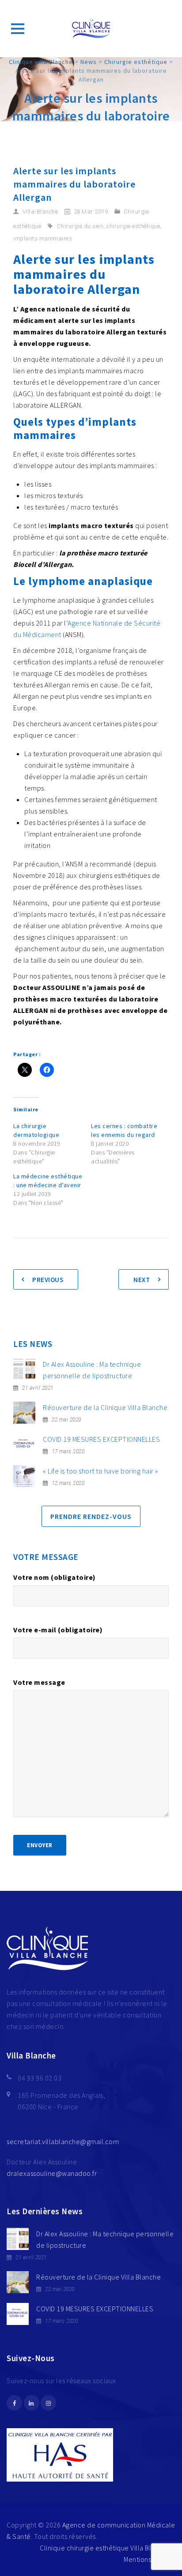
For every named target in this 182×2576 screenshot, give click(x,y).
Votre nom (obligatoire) (55, 1577)
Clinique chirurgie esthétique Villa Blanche (105, 2548)
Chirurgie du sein (80, 226)
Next (142, 1280)
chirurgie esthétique (133, 226)
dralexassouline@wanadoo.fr (52, 2173)
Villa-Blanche (40, 212)
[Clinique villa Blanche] (91, 29)
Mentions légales (150, 2559)
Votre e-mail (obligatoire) (58, 1630)
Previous (48, 1280)
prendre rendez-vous (91, 1516)
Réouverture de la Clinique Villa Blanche (105, 1407)
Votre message (39, 1682)
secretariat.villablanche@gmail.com (63, 2141)
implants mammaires (43, 238)
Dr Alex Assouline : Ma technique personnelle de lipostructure (92, 1370)
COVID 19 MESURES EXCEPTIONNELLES (101, 1439)
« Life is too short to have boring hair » (100, 1471)
